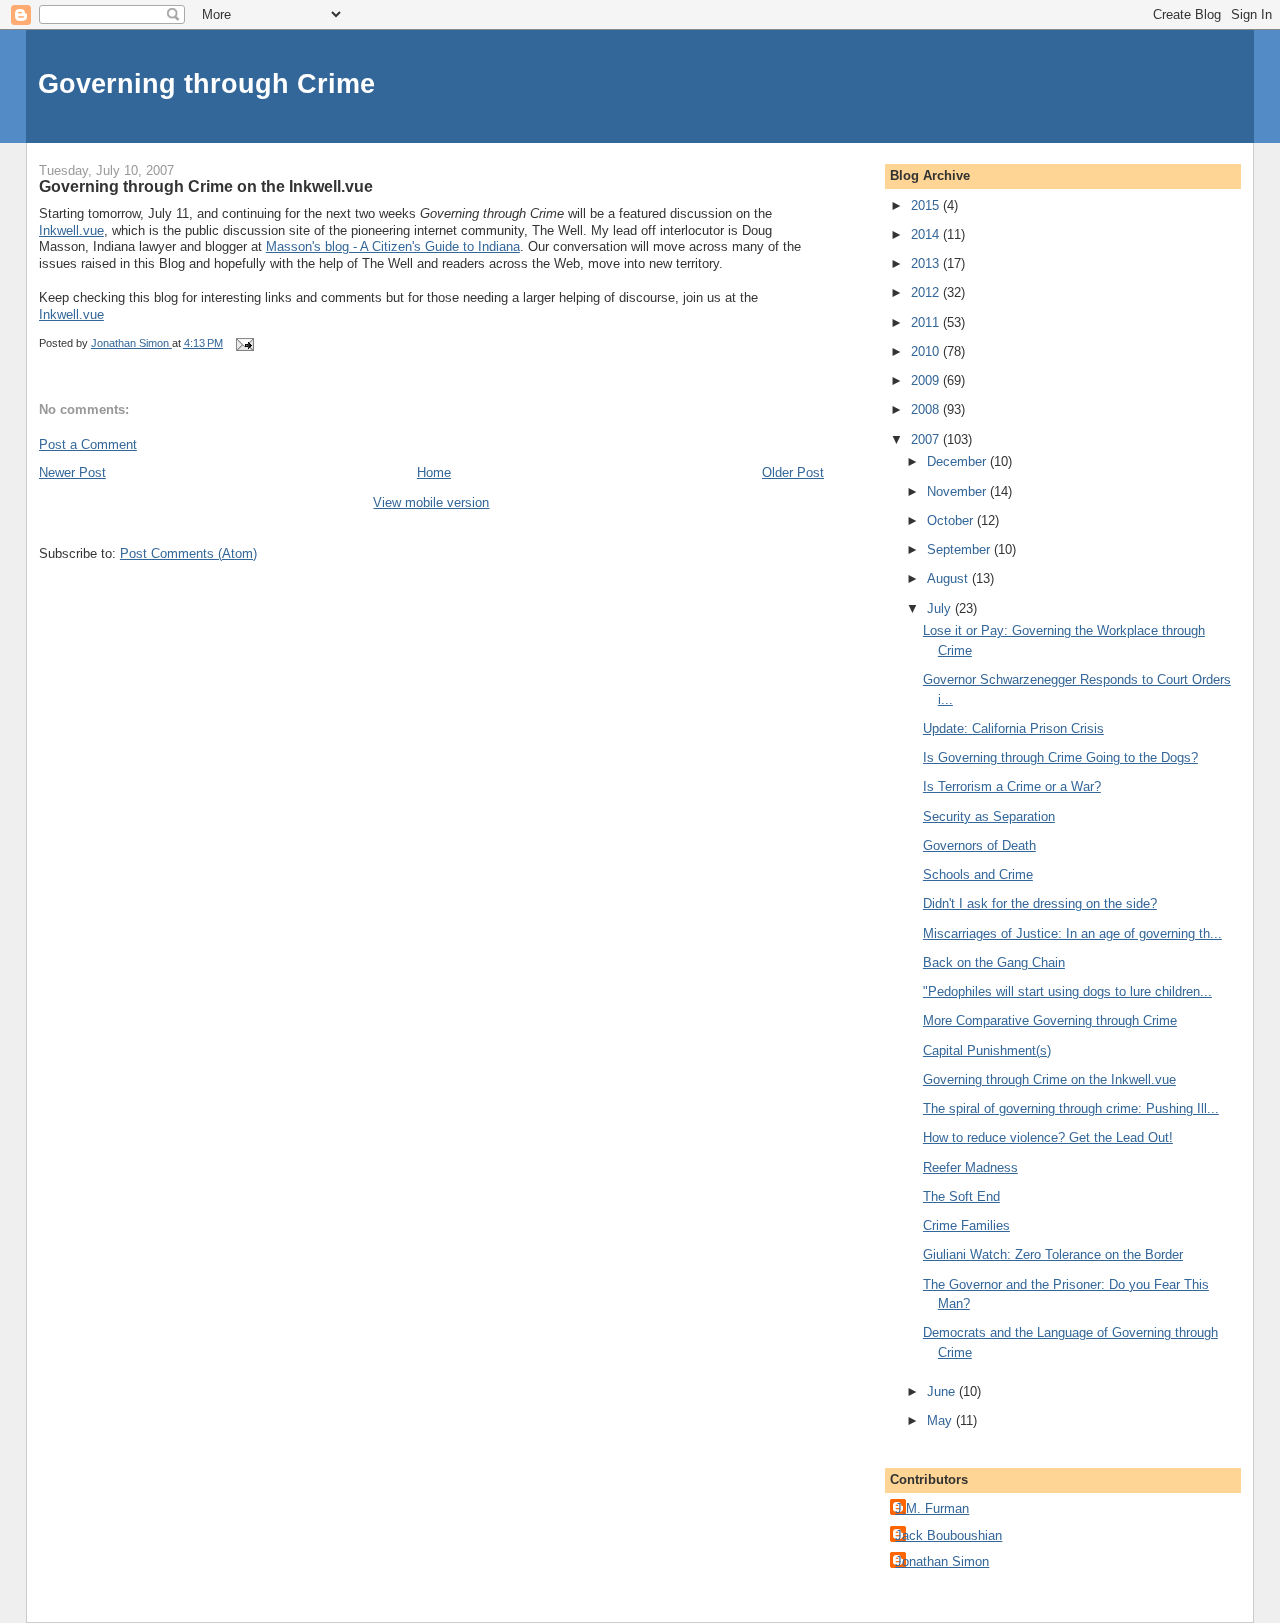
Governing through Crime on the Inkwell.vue (1049, 1079)
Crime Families (966, 1225)
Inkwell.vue (71, 230)
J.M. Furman (932, 1508)
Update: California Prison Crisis (1013, 728)
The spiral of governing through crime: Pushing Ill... (1071, 1108)
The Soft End (961, 1196)
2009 (927, 380)
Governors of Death (979, 845)
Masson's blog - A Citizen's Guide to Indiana (393, 246)
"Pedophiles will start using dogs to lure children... (1067, 991)
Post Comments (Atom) (188, 553)
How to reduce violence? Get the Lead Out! (1048, 1137)
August (949, 578)
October (952, 520)
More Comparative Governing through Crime (1050, 1020)
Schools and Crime (978, 874)
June (943, 1391)
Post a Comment (88, 444)
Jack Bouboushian (948, 1535)
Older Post (793, 472)
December (958, 461)
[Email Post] (243, 343)
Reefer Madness (970, 1167)
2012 (927, 292)
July (941, 608)
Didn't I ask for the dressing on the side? (1040, 903)
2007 (927, 439)
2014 (927, 234)
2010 (927, 351)
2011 (927, 322)
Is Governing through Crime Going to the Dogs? (1060, 757)
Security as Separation (989, 816)
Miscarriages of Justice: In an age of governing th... (1072, 933)
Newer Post (72, 472)
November (958, 491)
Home (434, 472)
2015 (927, 205)
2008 (927, 409)
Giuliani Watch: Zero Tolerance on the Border (1053, 1254)
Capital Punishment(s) (987, 1050)
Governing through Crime (206, 83)
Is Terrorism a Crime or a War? (1012, 786)
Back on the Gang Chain (994, 962)
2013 (927, 263)
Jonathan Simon (942, 1561)
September (960, 549)
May (941, 1420)
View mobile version (431, 502)
